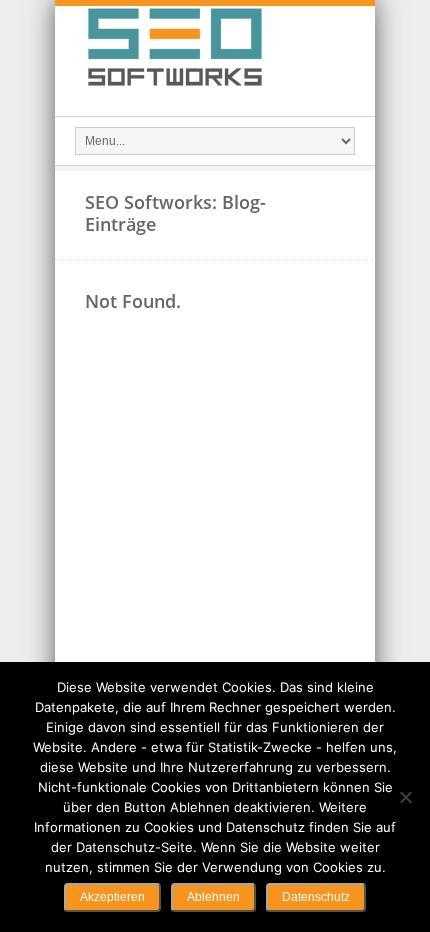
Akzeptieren (112, 897)
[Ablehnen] (405, 797)
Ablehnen (213, 897)
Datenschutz (316, 897)
